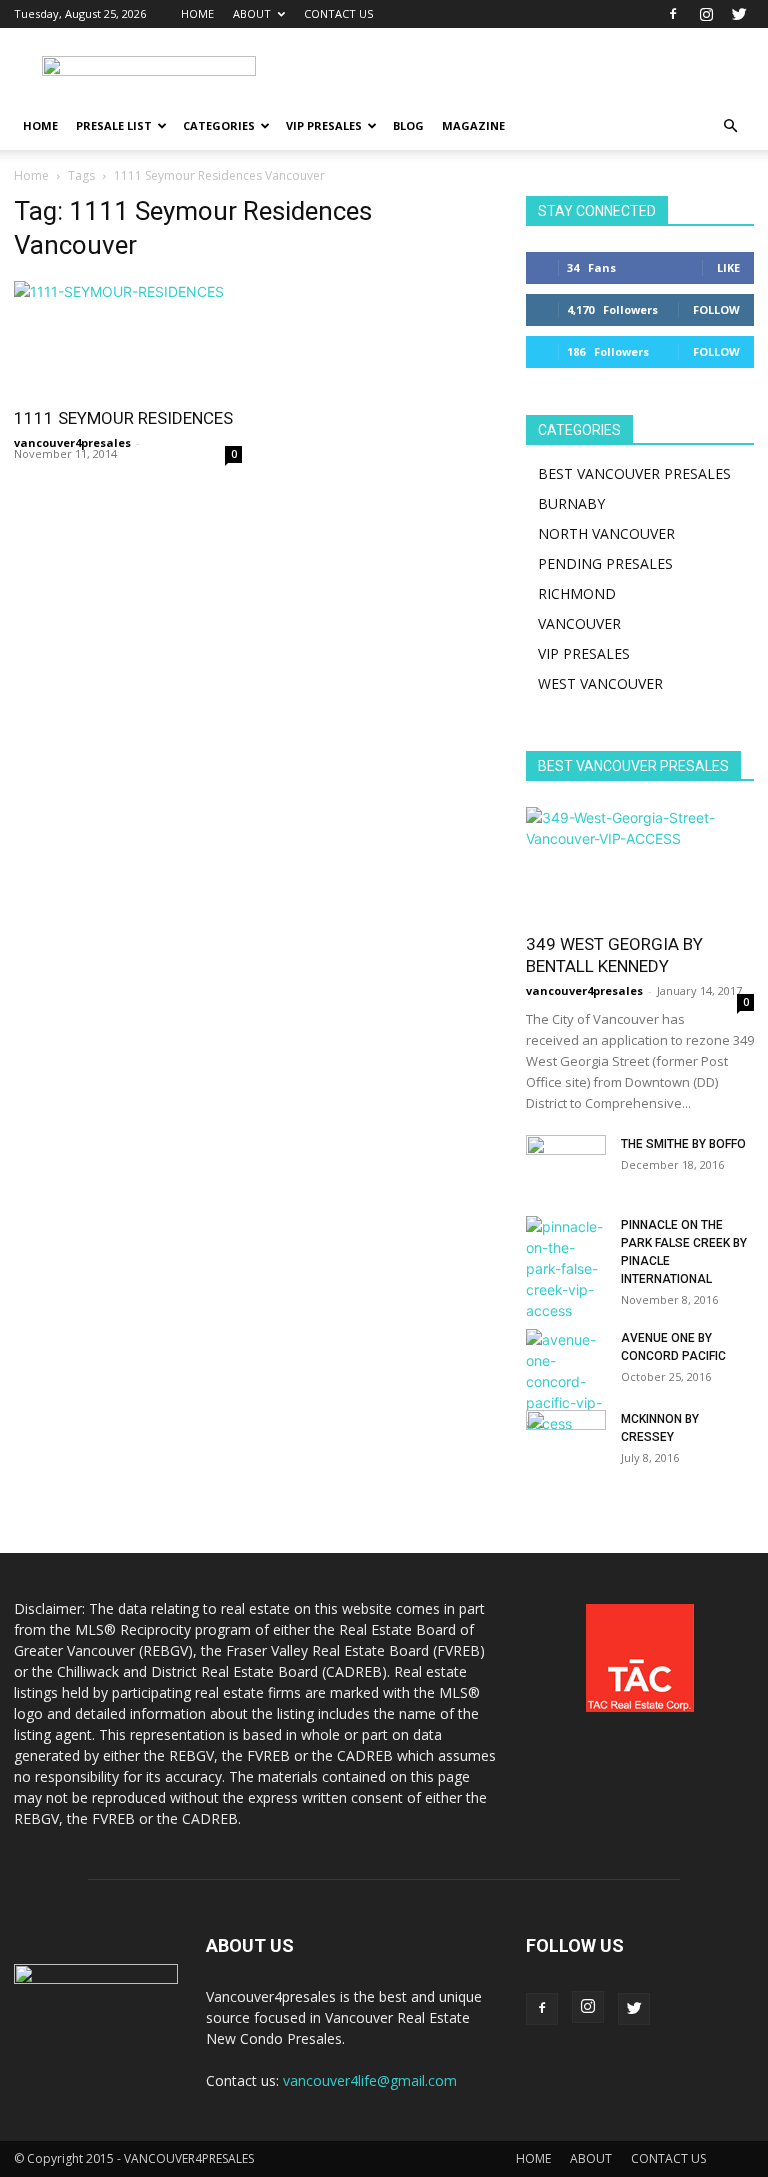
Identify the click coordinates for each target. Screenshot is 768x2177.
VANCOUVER (579, 623)
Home (31, 175)
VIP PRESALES (324, 125)
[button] (730, 126)
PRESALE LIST (114, 125)
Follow (716, 309)
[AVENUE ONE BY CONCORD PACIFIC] (566, 1381)
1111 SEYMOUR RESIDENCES (123, 418)
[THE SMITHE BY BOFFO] (566, 1163)
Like (728, 267)
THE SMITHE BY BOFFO (683, 1144)
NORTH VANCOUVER (606, 533)
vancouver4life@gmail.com (370, 2080)
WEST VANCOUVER (600, 683)
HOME (197, 13)
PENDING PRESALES (605, 563)
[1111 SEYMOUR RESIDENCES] (128, 337)
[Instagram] (706, 14)
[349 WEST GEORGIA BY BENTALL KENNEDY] (640, 863)
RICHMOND (577, 593)
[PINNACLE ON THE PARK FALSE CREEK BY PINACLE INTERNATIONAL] (566, 1268)
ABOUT (252, 13)
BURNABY (571, 503)
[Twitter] (739, 14)
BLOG (408, 125)
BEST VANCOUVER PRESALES (634, 473)
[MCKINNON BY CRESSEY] (566, 1438)
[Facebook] (673, 14)
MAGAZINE (473, 125)
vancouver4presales (72, 442)
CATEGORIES (219, 125)
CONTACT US (338, 13)
